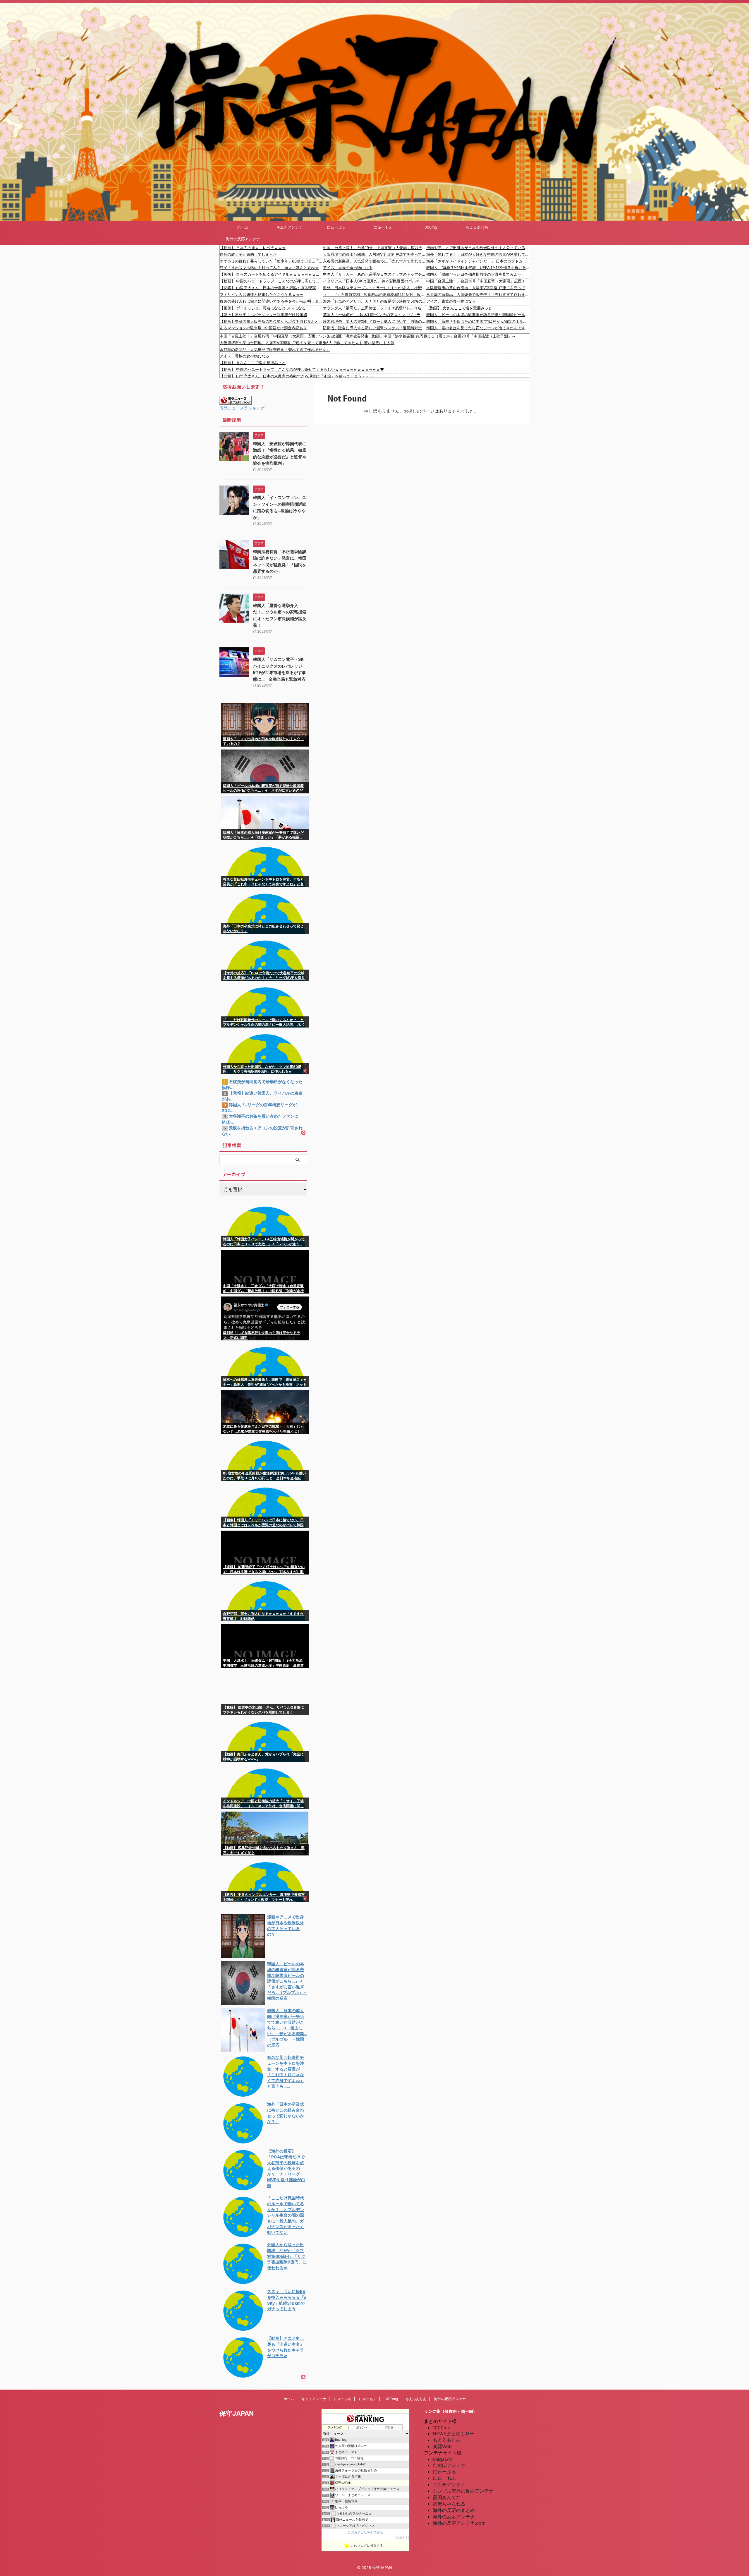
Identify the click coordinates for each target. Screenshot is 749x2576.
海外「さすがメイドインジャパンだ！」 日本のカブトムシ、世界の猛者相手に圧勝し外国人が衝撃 (478, 261)
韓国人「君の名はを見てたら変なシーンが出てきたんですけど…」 (478, 328)
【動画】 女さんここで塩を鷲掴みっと (459, 308)
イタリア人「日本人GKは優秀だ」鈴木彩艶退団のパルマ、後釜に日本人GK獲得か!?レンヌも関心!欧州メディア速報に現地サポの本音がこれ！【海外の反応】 (375, 281)
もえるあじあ (477, 227)
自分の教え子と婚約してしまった (248, 254)
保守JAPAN (237, 2413)
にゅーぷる (336, 227)
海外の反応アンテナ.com (459, 2523)
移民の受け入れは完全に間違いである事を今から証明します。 (271, 301)
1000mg (430, 227)
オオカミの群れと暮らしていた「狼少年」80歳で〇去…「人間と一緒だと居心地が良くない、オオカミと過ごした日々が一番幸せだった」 (271, 261)
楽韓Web (442, 2446)
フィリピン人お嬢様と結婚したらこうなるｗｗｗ (262, 294)
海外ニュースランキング (242, 408)
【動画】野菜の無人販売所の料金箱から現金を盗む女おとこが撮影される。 (271, 321)
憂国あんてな (447, 2497)
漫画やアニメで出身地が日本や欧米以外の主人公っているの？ (478, 248)
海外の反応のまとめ (454, 2510)
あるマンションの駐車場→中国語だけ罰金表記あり (263, 328)
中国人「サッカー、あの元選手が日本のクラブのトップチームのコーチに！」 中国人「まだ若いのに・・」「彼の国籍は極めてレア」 (375, 274)
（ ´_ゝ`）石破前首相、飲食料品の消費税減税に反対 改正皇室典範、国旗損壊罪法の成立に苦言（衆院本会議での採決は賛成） (375, 294)
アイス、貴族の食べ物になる (348, 267)
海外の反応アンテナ (243, 239)
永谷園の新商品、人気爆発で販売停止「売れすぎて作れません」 (375, 261)
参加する (402, 2538)
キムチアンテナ (290, 227)
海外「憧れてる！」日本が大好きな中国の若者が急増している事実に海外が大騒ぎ (478, 254)
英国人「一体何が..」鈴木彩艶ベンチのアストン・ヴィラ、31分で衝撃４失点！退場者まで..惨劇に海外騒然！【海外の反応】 (375, 315)
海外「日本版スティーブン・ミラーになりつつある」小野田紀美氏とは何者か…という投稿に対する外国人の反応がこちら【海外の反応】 (375, 288)
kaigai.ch (443, 2459)
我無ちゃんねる (449, 2504)
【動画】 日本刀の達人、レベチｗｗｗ (253, 248)
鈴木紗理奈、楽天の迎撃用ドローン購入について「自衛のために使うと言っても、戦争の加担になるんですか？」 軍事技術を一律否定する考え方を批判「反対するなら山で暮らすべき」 (375, 321)
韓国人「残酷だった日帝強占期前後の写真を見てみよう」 (476, 274)
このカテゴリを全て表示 (365, 2533)
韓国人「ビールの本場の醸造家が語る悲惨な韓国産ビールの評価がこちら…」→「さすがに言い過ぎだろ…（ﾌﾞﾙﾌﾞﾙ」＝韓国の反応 (478, 315)
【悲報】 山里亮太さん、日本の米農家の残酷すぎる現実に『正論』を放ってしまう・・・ (271, 288)
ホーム (243, 227)
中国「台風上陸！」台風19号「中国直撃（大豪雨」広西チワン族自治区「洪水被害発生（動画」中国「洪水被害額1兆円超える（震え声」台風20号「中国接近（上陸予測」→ (375, 248)
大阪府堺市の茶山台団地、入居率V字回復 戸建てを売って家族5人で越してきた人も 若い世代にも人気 (375, 254)
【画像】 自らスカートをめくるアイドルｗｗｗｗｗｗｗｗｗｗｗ (271, 274)
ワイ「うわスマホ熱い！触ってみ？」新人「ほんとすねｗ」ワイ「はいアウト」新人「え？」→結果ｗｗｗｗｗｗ (271, 267)
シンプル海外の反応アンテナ (463, 2491)
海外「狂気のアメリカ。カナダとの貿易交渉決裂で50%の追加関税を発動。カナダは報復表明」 (375, 301)
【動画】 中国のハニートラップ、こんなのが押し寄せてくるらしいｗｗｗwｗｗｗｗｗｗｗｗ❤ (271, 281)
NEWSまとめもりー (454, 2433)
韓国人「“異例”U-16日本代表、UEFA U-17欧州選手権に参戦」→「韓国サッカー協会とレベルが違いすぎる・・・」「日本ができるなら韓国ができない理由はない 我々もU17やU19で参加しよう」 (478, 267)
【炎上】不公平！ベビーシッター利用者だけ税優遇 (263, 315)
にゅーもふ (383, 227)
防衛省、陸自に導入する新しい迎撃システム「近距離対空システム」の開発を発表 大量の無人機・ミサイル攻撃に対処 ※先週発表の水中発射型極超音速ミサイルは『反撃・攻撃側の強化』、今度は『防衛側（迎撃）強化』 (375, 328)
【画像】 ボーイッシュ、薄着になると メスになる (263, 308)
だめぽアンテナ (449, 2465)
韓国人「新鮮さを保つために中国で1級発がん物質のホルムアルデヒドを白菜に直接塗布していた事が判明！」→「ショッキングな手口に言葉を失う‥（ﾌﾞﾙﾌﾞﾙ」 (478, 321)
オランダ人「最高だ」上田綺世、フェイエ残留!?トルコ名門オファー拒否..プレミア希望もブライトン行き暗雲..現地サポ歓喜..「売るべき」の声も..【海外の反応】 (375, 308)
